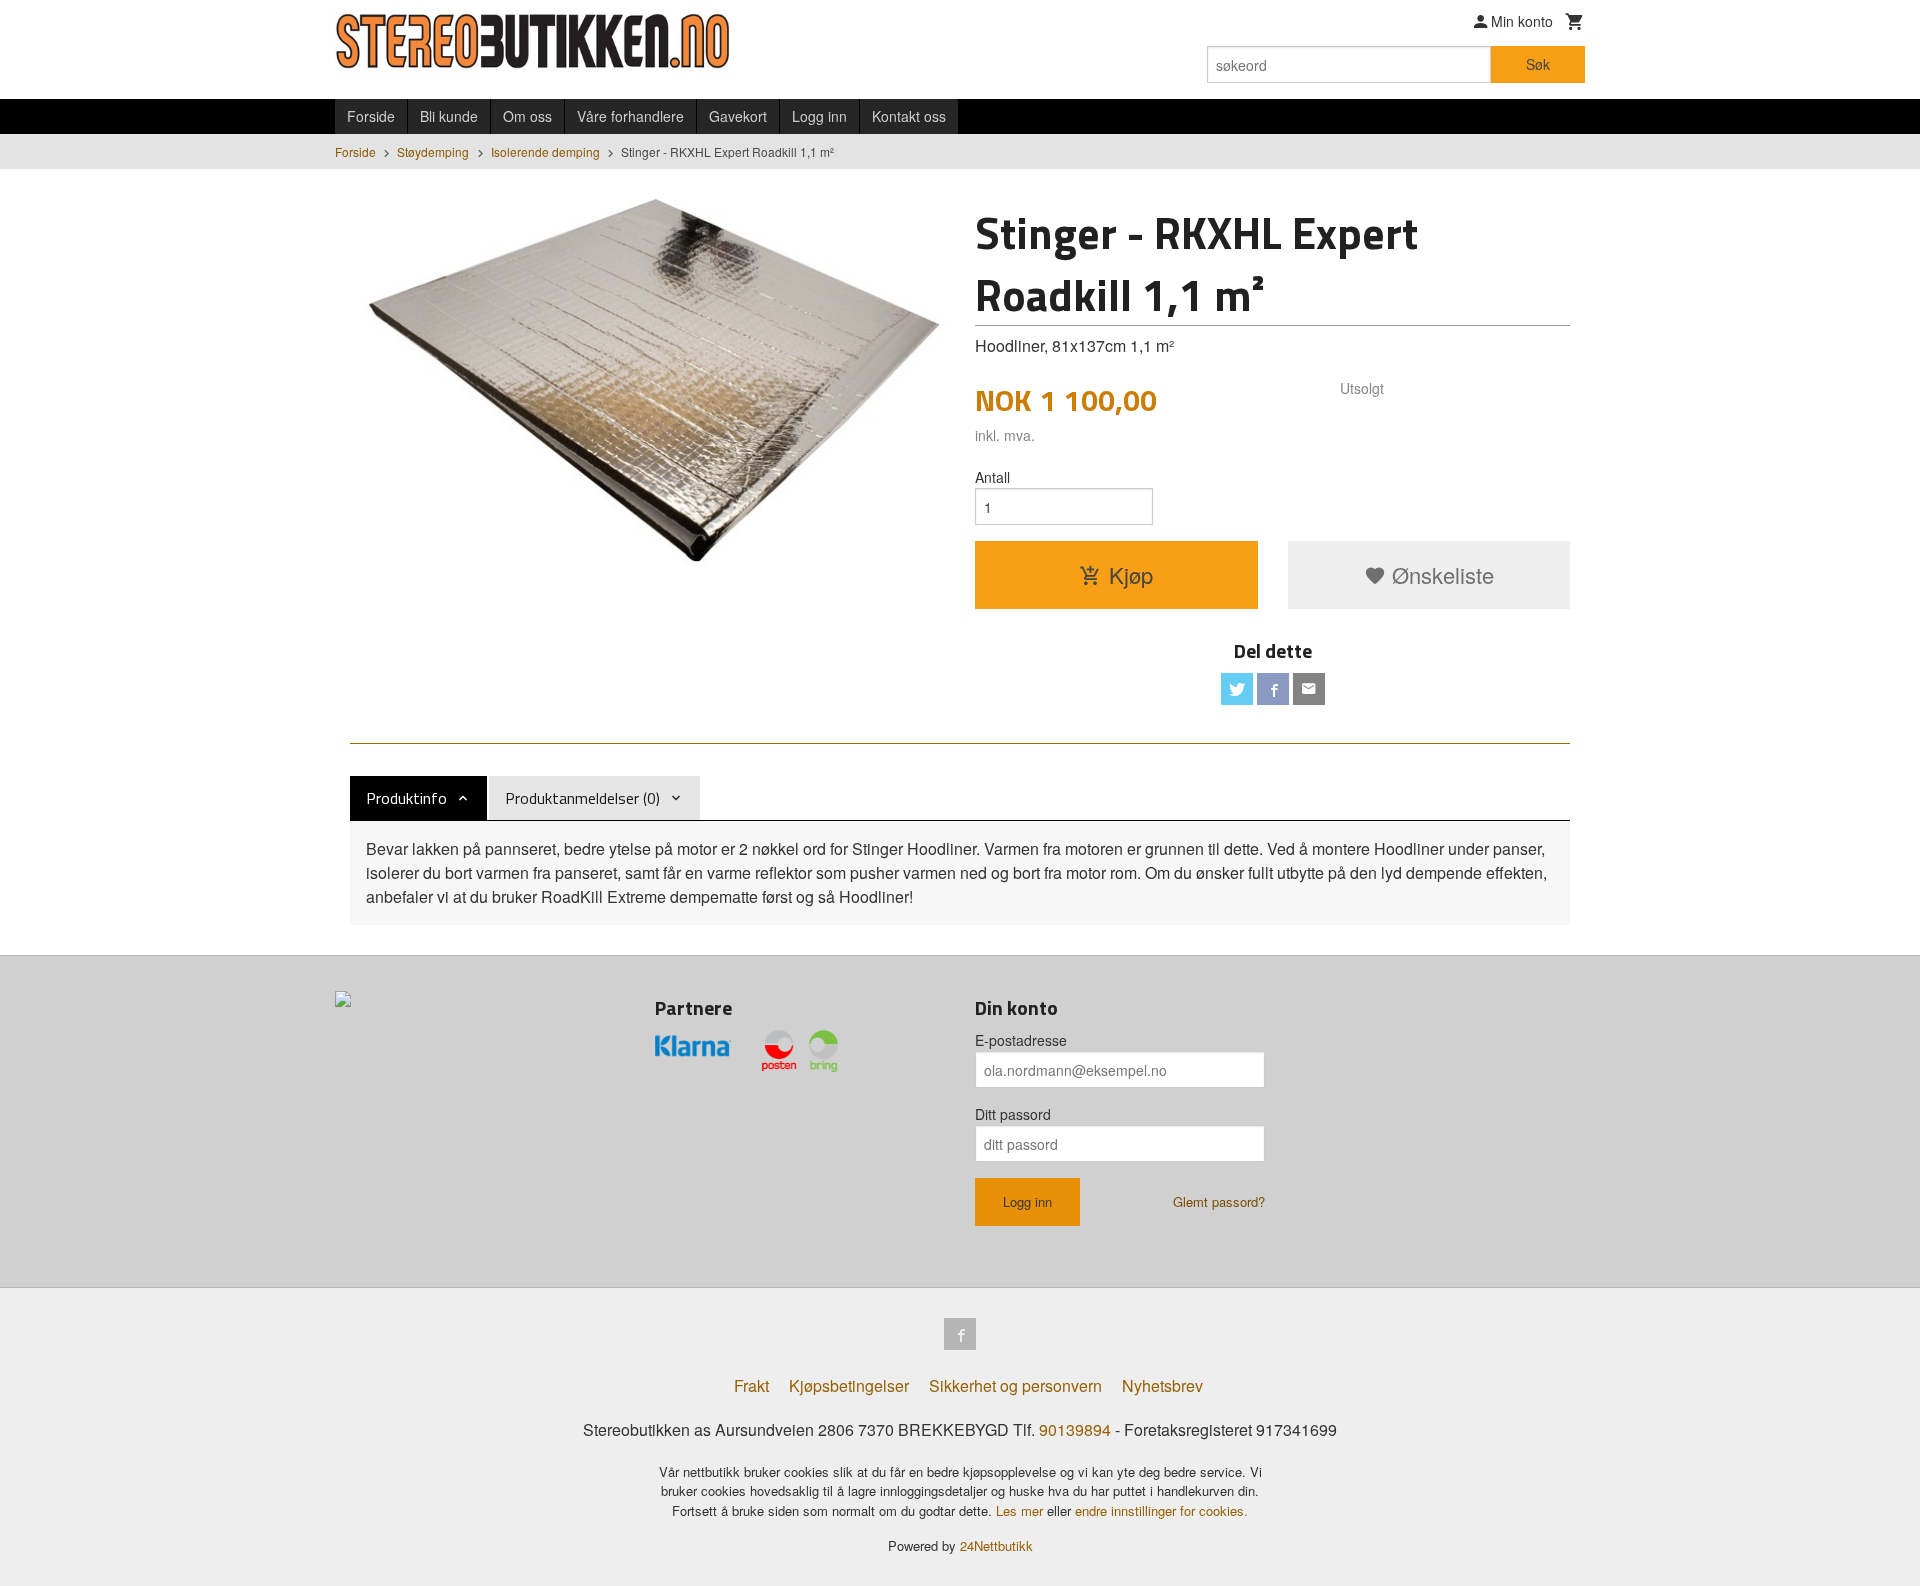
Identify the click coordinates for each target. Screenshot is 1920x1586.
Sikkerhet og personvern (1015, 1385)
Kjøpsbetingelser (849, 1385)
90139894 (1075, 1429)
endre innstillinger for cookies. (1161, 1510)
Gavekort (738, 116)
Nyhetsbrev (1162, 1385)
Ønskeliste (1440, 574)
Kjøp (1131, 574)
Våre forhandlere (630, 116)
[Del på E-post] (1309, 689)
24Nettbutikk (996, 1545)
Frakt (751, 1385)
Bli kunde (449, 116)
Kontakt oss (909, 116)
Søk (1538, 64)
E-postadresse (1021, 1040)
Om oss (527, 116)
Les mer (1021, 1510)
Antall (992, 477)
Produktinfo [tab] (406, 798)
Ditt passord (1013, 1114)
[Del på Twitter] (1237, 689)
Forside (371, 116)
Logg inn (819, 116)
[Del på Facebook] (1273, 689)
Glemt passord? (1219, 1201)
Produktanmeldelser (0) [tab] (582, 798)
